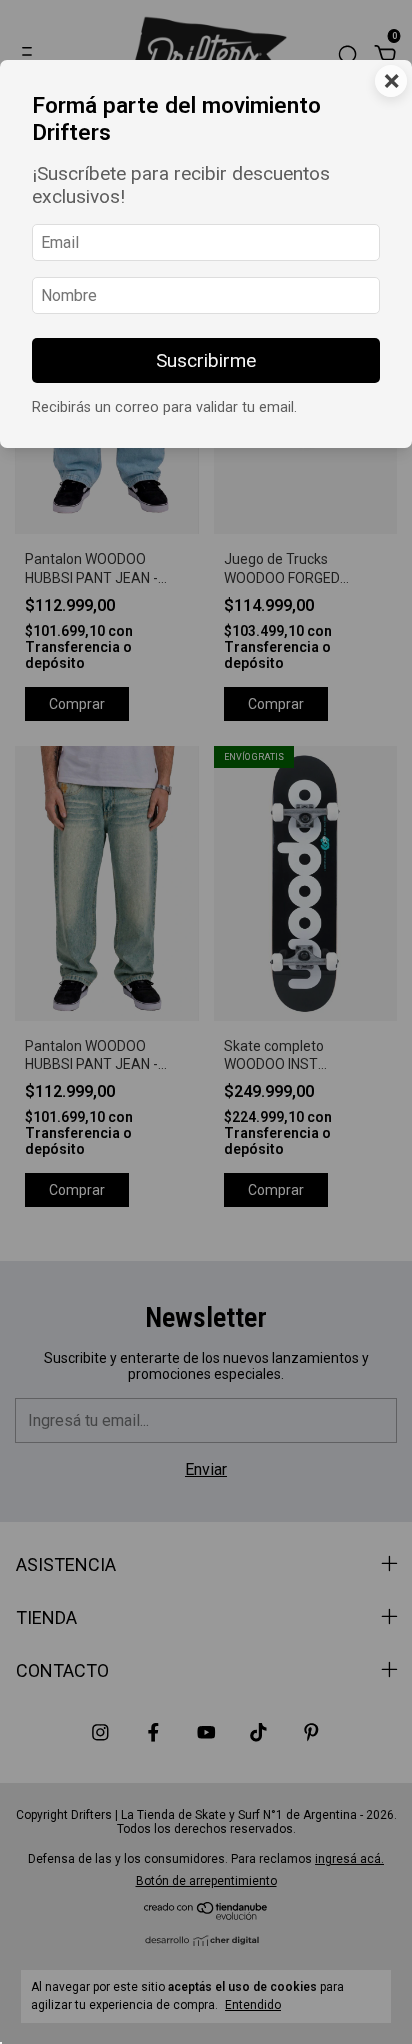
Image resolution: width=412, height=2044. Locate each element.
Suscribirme (206, 360)
